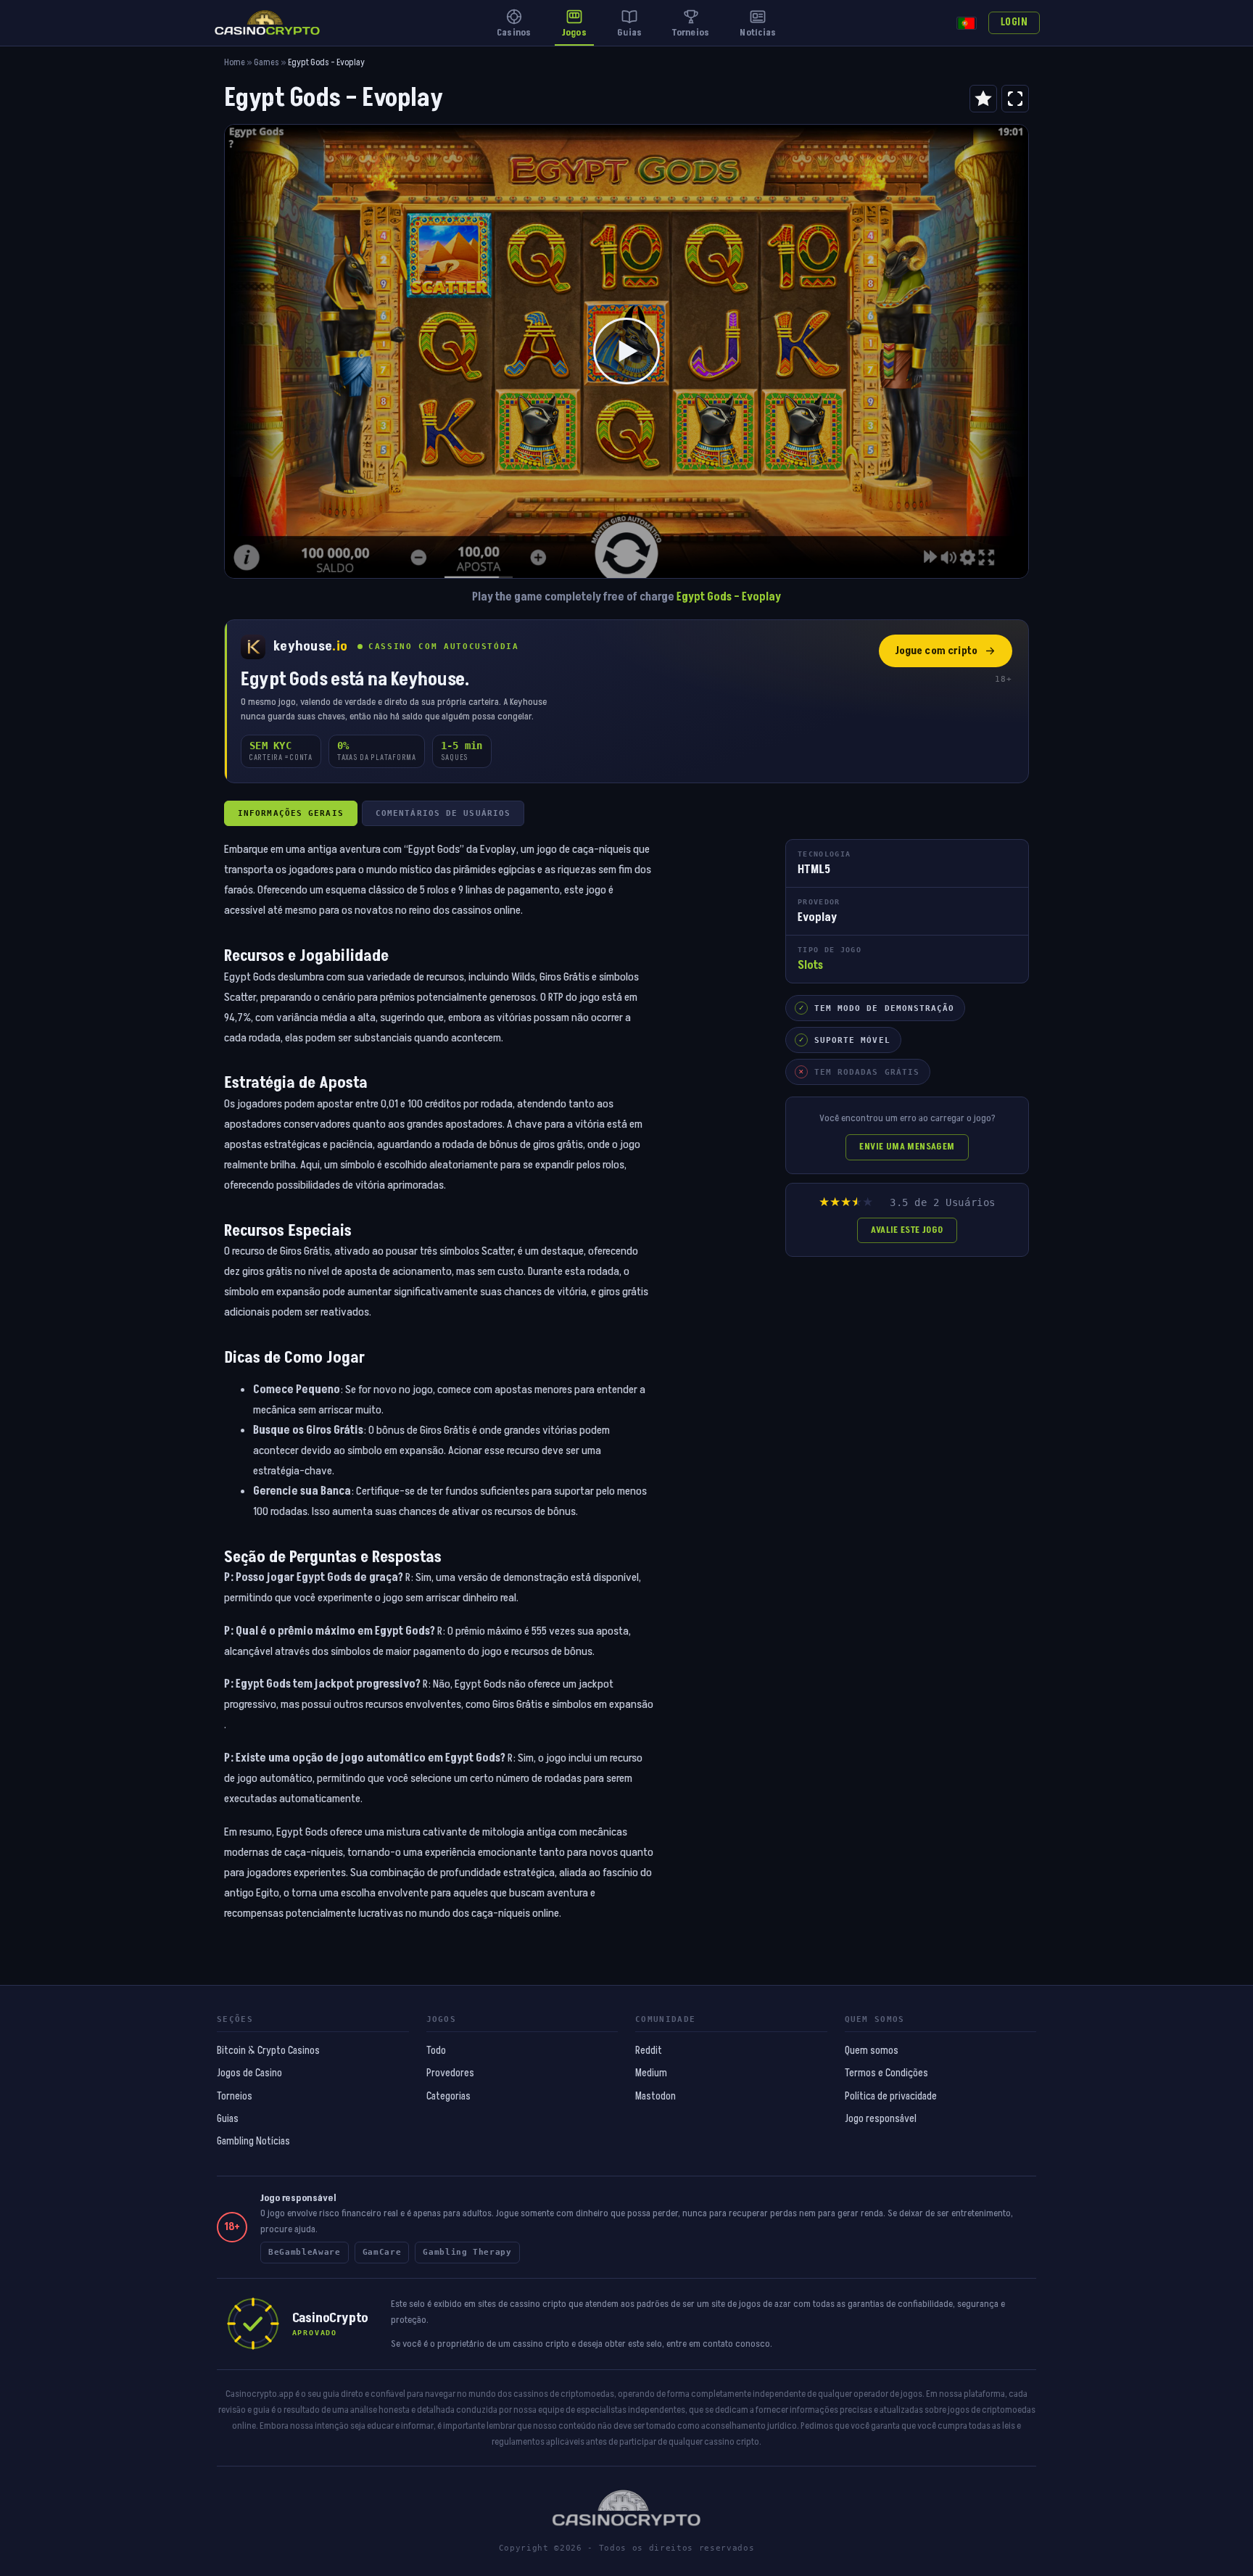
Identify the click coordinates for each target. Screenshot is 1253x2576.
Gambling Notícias (253, 2142)
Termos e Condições (886, 2073)
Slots (810, 965)
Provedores (450, 2073)
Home (235, 63)
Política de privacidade (891, 2097)
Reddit (649, 2051)
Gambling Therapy (467, 2252)
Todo (436, 2051)
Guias (228, 2119)
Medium (651, 2073)
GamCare (382, 2252)
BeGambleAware (305, 2252)
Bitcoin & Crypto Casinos (268, 2051)
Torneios (235, 2097)
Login (1014, 22)
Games (266, 63)
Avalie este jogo (907, 1230)
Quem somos (872, 2051)
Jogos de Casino (249, 2073)
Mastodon (656, 2097)
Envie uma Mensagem (907, 1147)
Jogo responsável (881, 2119)
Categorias (448, 2097)
